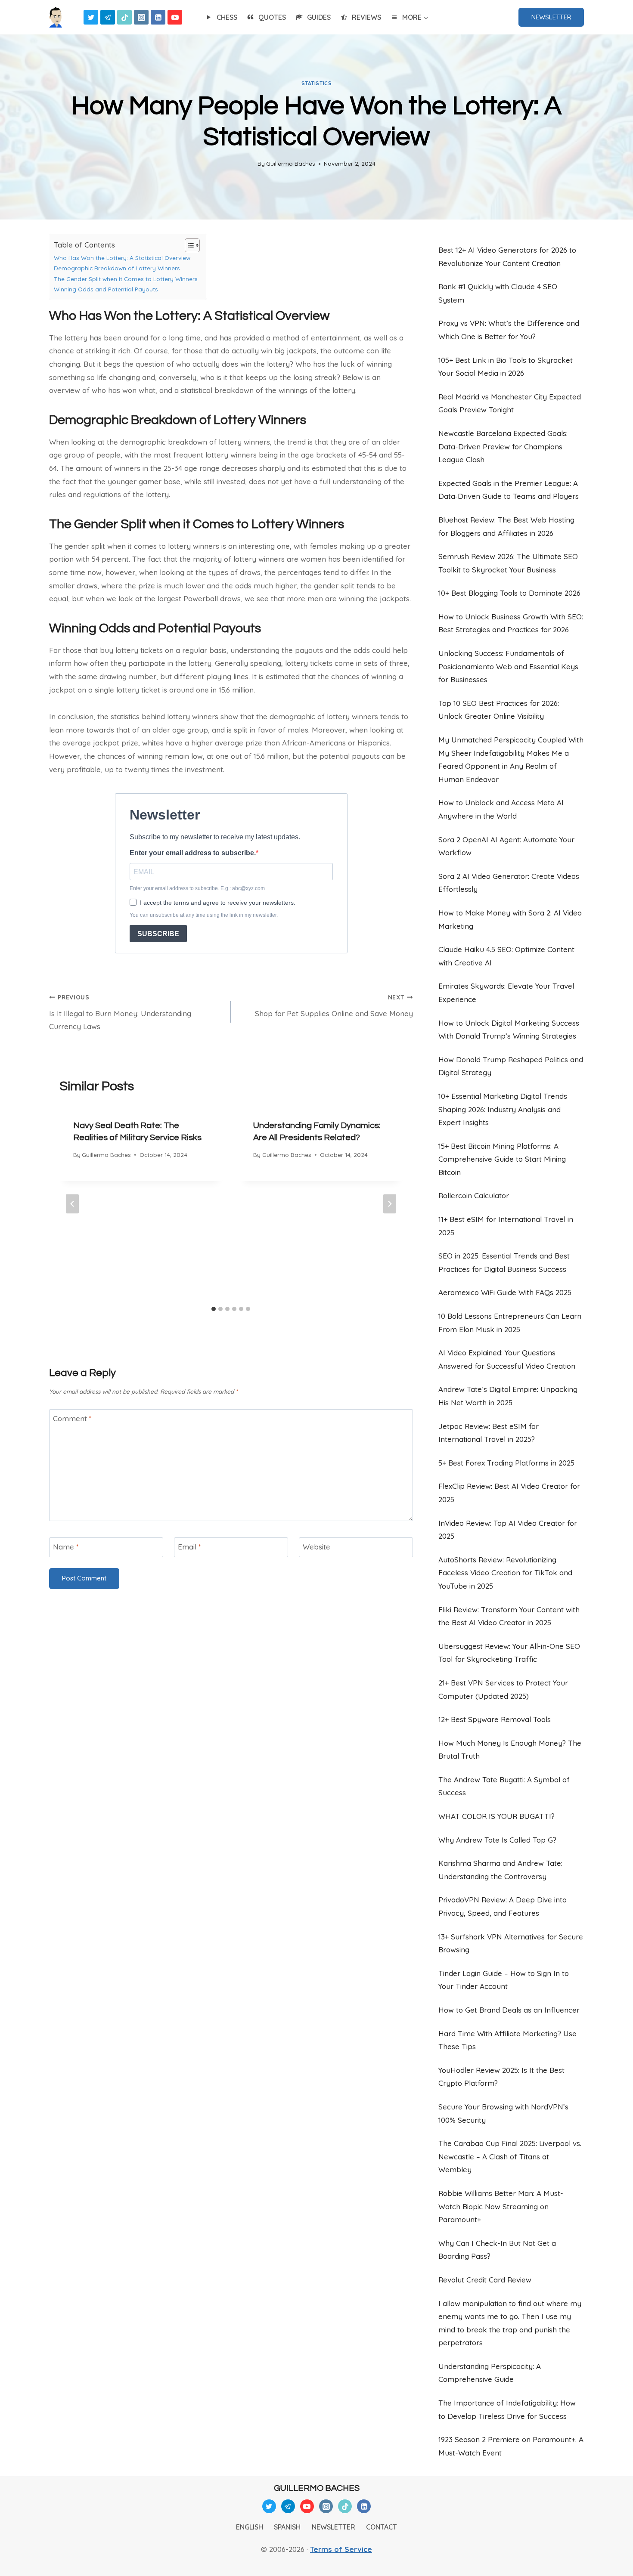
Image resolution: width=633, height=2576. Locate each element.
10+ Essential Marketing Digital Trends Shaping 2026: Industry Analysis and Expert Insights (503, 1109)
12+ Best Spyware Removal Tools (495, 1719)
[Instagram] (141, 17)
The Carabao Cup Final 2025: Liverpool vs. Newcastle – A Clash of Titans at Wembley (510, 2156)
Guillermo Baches (291, 163)
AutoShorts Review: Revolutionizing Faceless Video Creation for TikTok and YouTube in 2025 (505, 1573)
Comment (72, 1418)
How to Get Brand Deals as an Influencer (509, 2010)
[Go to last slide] (72, 1204)
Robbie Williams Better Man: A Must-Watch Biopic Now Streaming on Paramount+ (501, 2206)
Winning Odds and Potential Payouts (106, 289)
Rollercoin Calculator (474, 1195)
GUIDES (319, 17)
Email (189, 1547)
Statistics (317, 83)
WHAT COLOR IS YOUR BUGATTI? (496, 1816)
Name (66, 1547)
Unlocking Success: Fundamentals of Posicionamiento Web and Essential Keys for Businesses (508, 666)
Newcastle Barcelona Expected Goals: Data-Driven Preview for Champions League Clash (503, 446)
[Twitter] (91, 17)
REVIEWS (366, 17)
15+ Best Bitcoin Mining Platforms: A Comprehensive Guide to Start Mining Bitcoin (502, 1159)
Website (316, 1547)
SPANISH (287, 2527)
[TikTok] (124, 17)
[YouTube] (175, 17)
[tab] (214, 1309)
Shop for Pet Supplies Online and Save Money (334, 1006)
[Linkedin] (158, 17)
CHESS (227, 17)
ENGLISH (250, 2527)
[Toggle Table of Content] (188, 245)
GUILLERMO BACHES (317, 2488)
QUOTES (272, 17)
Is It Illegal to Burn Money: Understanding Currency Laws (120, 1012)
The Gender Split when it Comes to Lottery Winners (126, 279)
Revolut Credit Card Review (485, 2280)
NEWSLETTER (551, 17)
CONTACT (382, 2527)
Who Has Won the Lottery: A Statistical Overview (122, 258)
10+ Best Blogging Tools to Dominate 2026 (509, 593)
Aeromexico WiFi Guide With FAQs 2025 (505, 1292)
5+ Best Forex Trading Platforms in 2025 (506, 1463)
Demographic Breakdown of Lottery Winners (117, 268)
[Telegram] (108, 17)
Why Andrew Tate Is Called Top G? (497, 1840)
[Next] (390, 1204)
